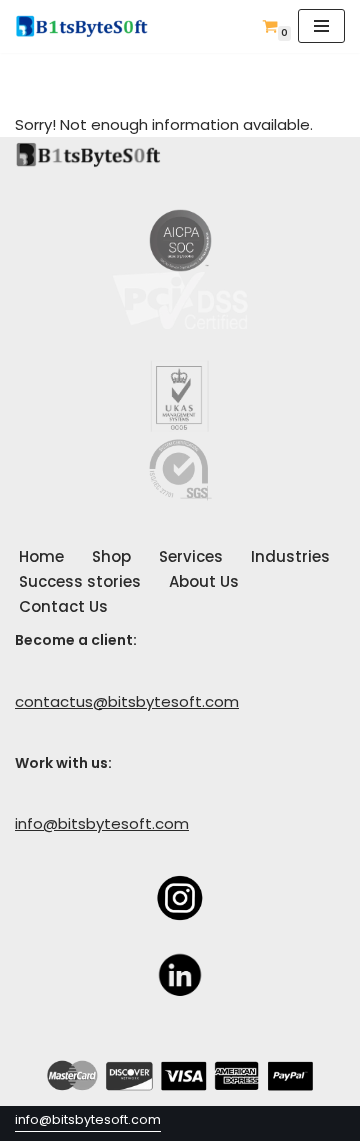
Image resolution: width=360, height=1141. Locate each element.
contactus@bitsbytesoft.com (127, 701)
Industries (290, 556)
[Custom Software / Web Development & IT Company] (87, 26)
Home (41, 556)
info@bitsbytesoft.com (102, 823)
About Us (204, 581)
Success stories (80, 581)
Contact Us (63, 606)
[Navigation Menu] (321, 26)
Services (191, 556)
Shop (111, 556)
